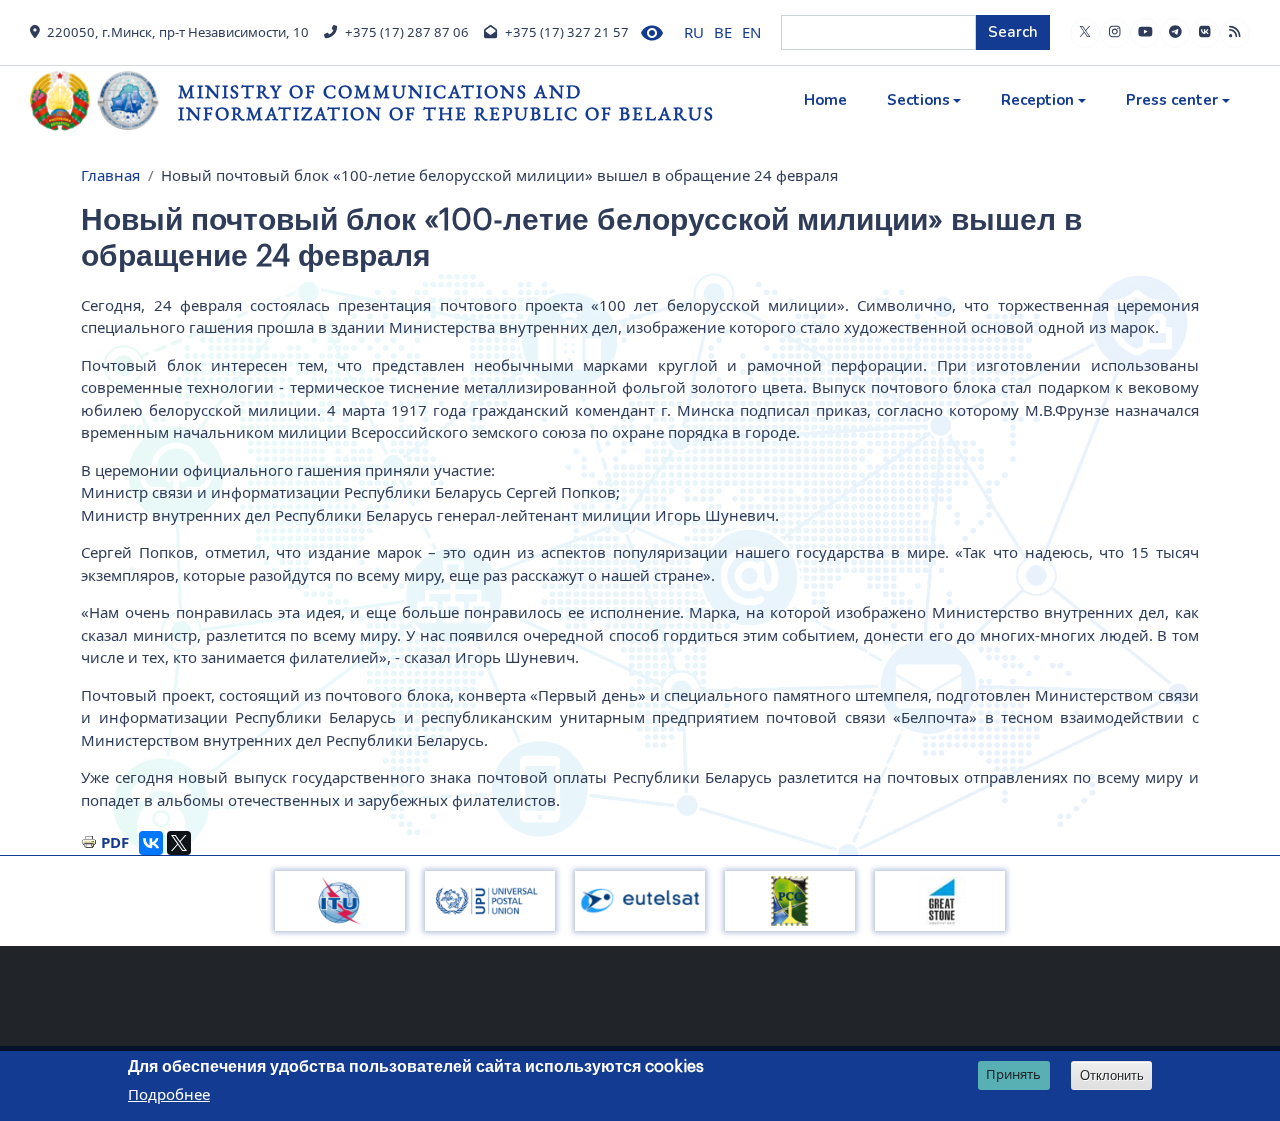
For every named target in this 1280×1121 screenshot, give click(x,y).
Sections (918, 100)
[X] (179, 843)
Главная (110, 175)
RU (694, 32)
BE (723, 32)
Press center (1172, 100)
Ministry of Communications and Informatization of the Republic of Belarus (446, 102)
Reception (1037, 100)
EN (751, 32)
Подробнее (169, 1095)
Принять (1013, 1075)
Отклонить (1112, 1075)
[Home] (104, 101)
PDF (115, 842)
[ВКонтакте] (151, 843)
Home (825, 100)
